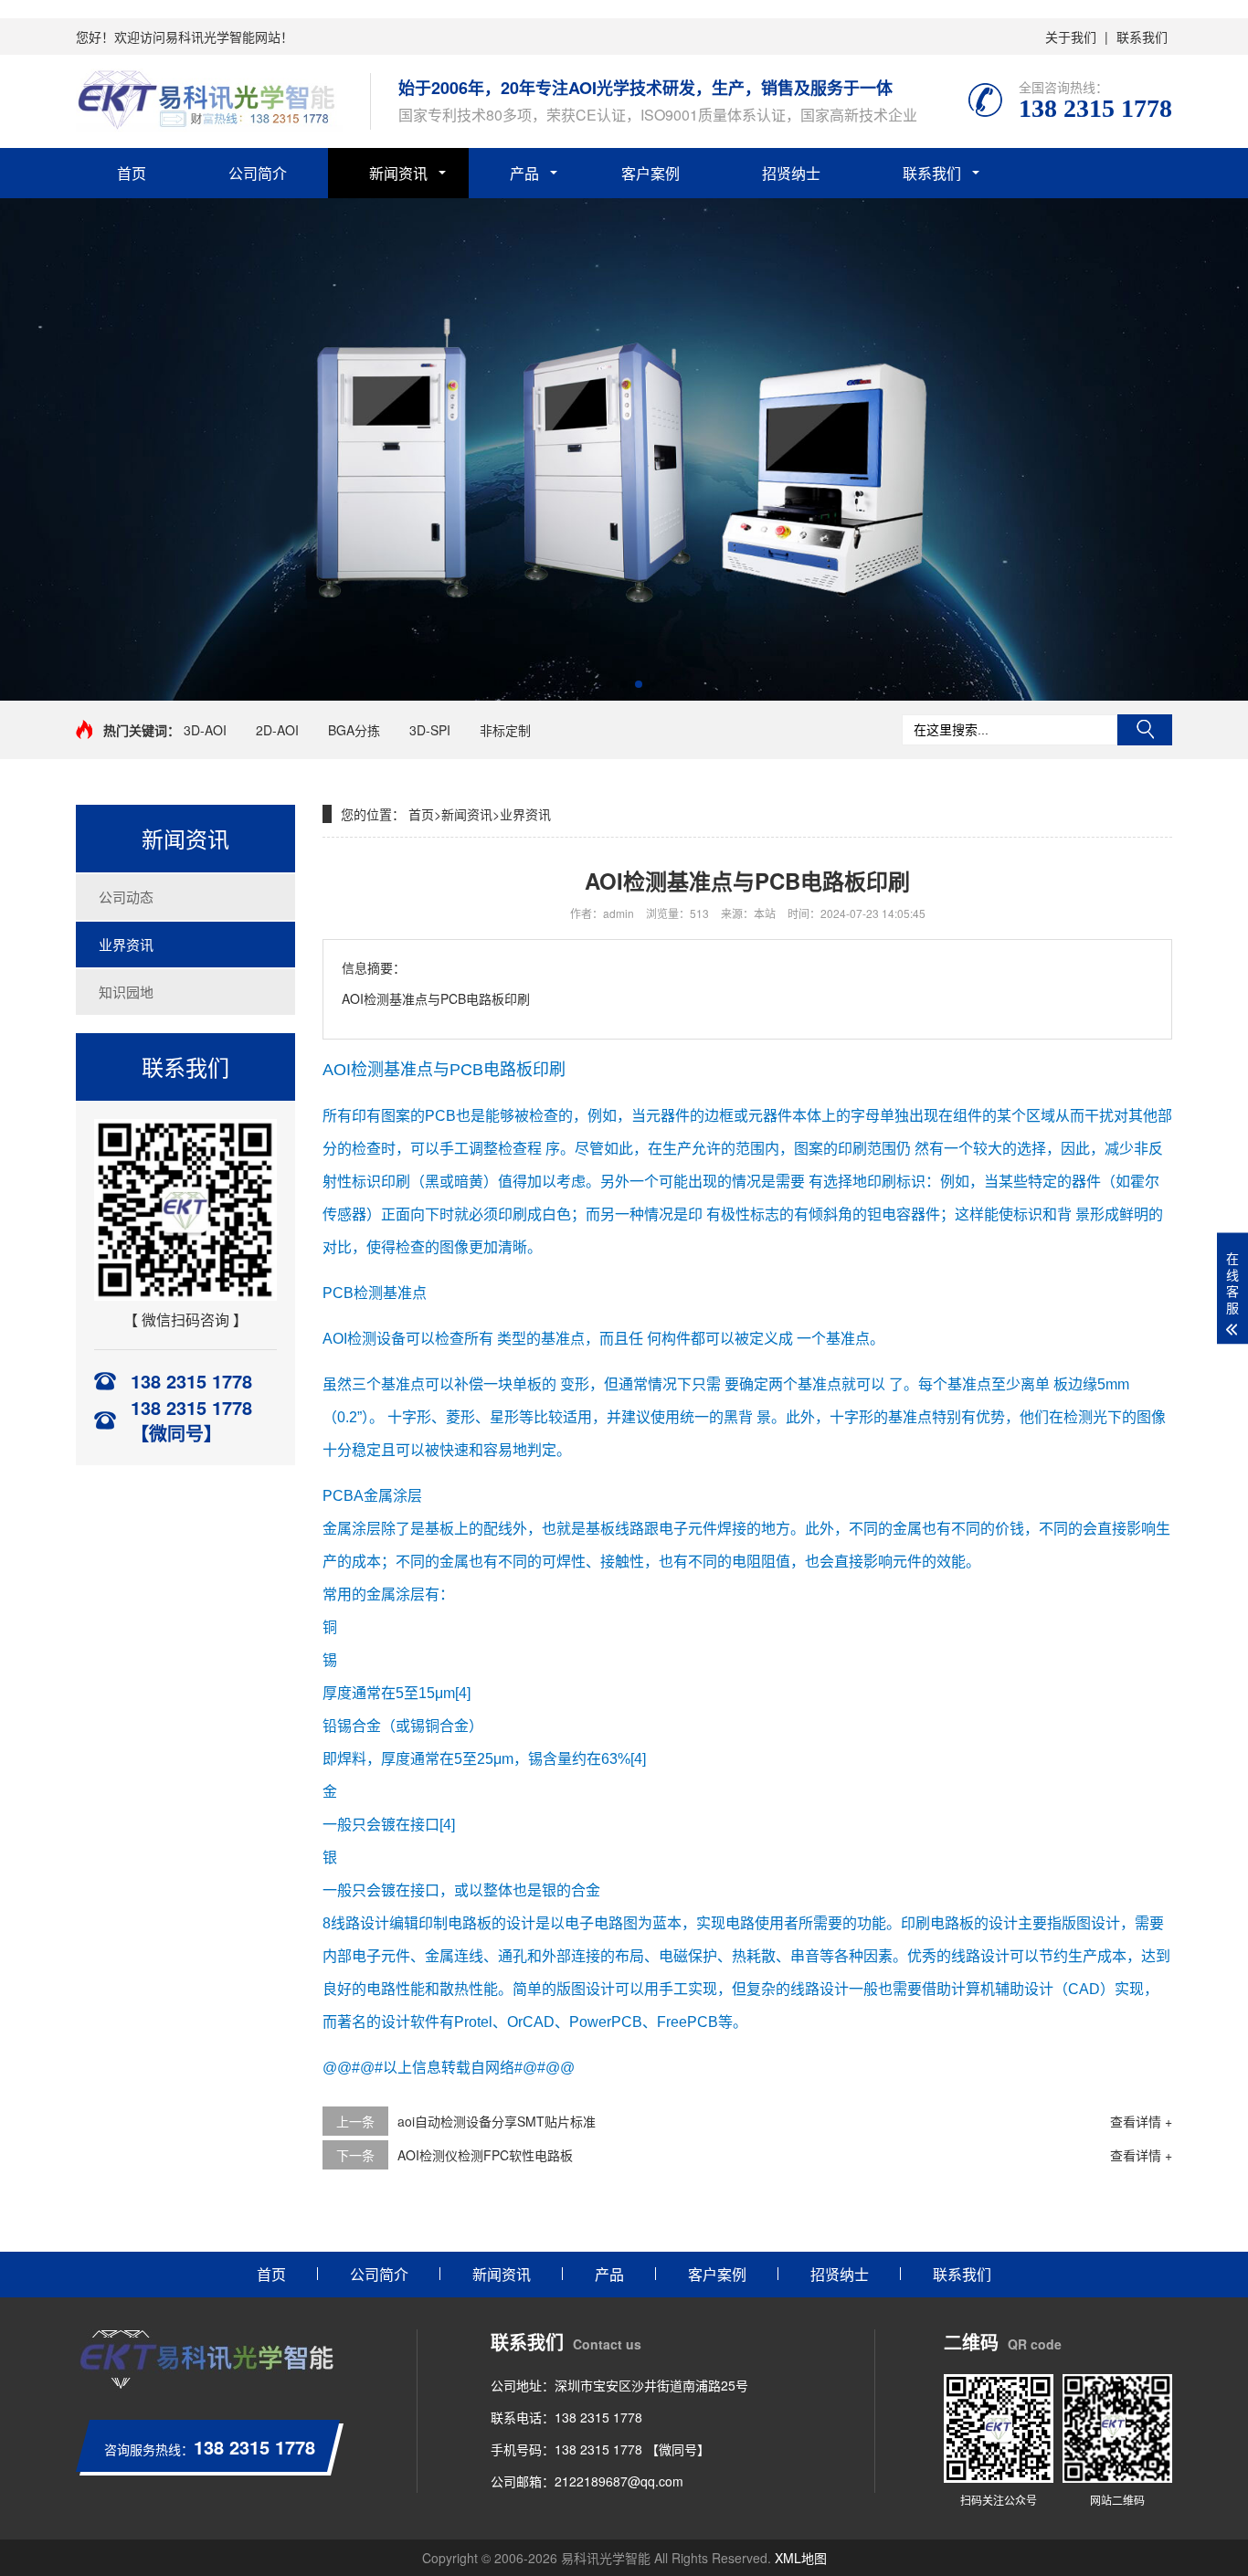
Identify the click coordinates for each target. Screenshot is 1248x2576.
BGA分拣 (354, 730)
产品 (524, 173)
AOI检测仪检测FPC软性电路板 (485, 2155)
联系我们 (1142, 37)
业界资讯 (126, 944)
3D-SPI (430, 730)
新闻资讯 (398, 173)
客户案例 (650, 173)
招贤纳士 (791, 173)
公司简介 (258, 173)
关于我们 (1071, 37)
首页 (132, 173)
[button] (609, 684)
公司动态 (126, 897)
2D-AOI (277, 730)
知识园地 (126, 992)
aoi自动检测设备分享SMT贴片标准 (497, 2121)
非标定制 (505, 730)
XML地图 (801, 2558)
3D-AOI (205, 730)
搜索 (1145, 730)
